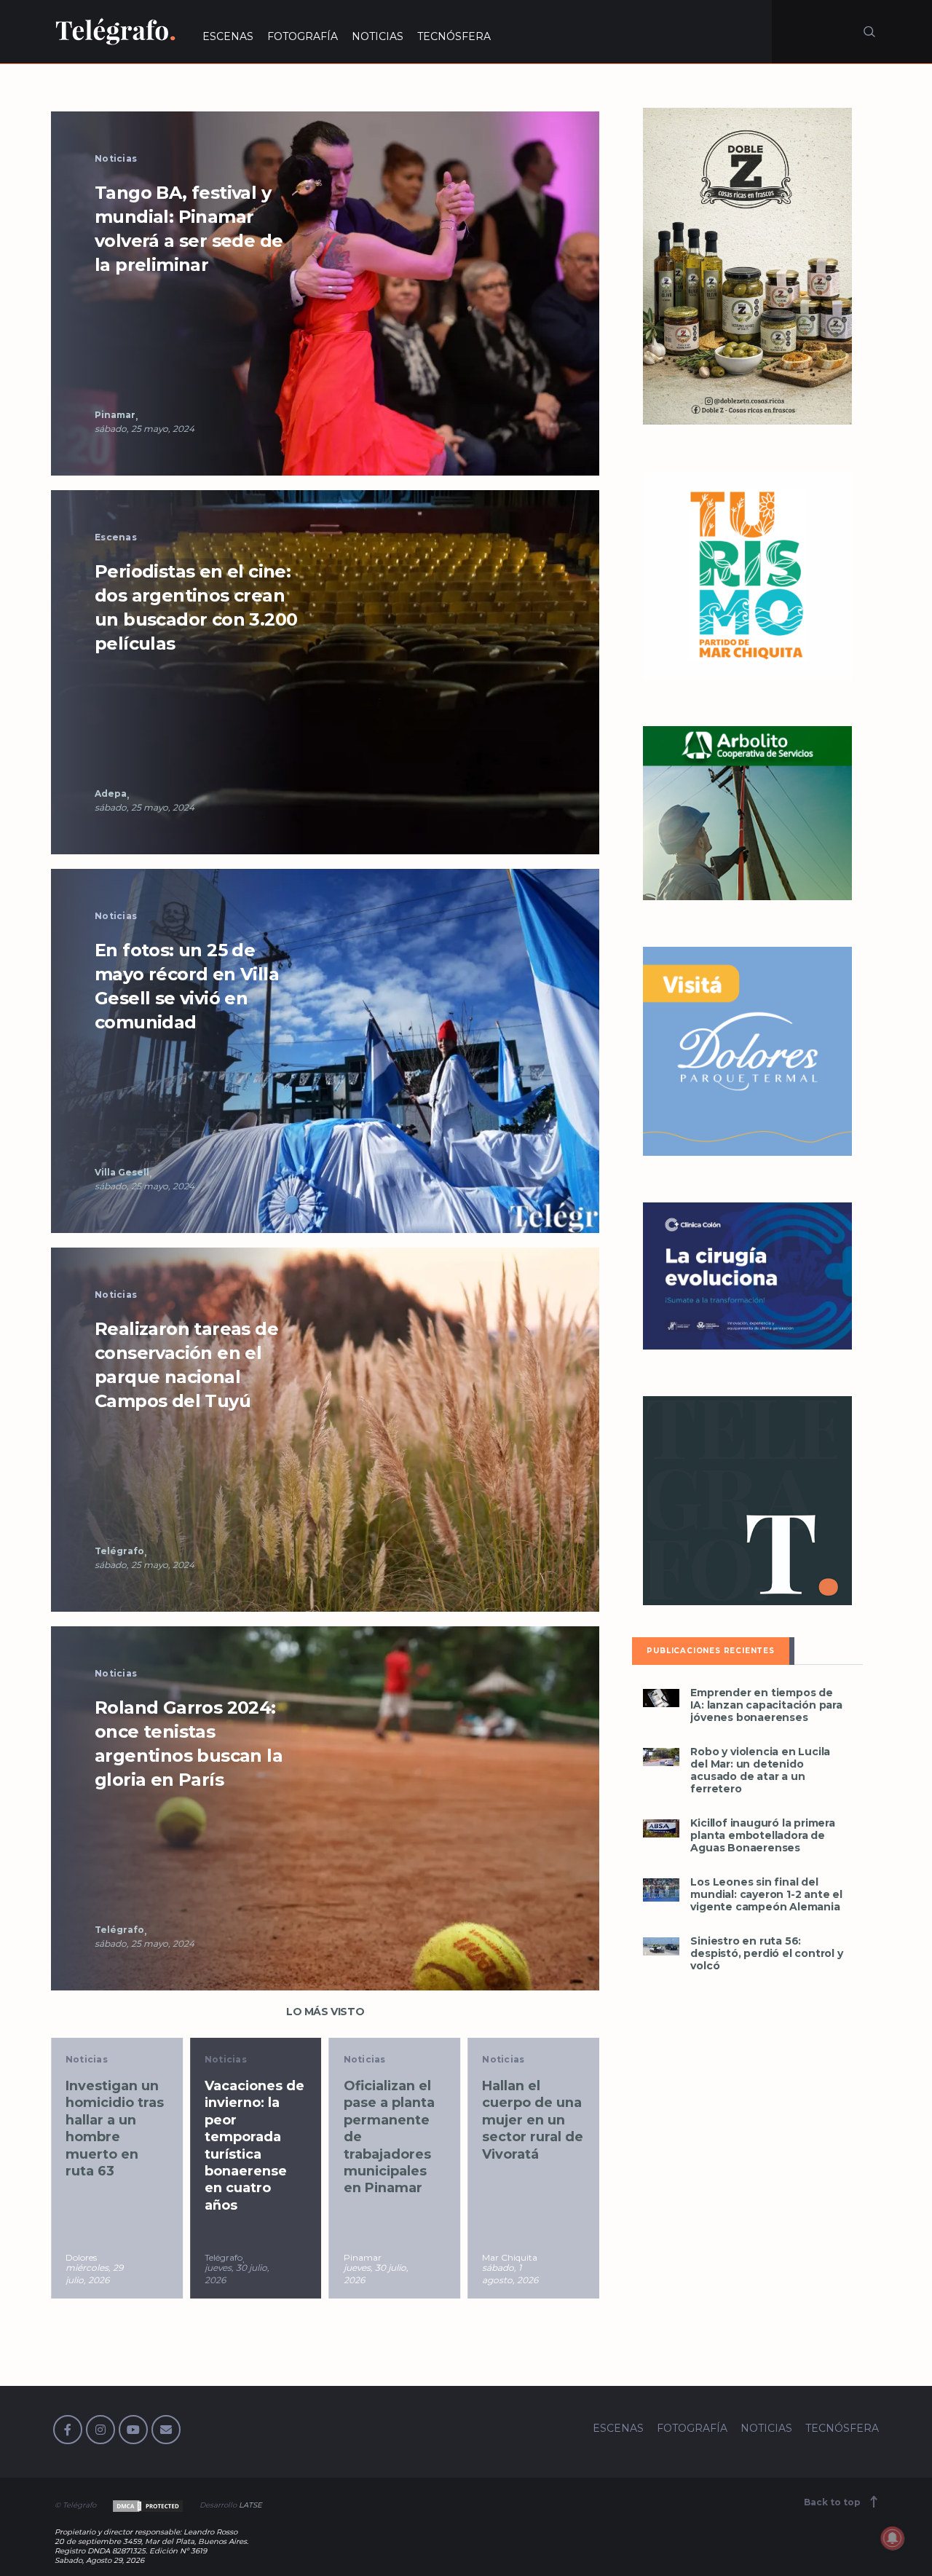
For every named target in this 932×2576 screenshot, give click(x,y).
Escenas (116, 537)
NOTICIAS (378, 36)
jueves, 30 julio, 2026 (237, 2274)
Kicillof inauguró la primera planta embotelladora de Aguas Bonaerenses (762, 1836)
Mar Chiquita (510, 2257)
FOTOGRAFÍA (303, 36)
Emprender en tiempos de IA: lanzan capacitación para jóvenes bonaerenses (766, 1705)
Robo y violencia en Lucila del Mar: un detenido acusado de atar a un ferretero (760, 1770)
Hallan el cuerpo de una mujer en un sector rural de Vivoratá (533, 2120)
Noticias (116, 158)
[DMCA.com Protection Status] (147, 2505)
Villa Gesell (122, 1172)
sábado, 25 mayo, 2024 (145, 429)
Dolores (81, 2257)
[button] (325, 292)
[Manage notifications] (893, 2538)
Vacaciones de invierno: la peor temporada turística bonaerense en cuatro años (254, 2146)
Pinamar (115, 415)
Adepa (111, 793)
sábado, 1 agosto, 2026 (510, 2274)
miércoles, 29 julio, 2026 (94, 2274)
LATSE (250, 2505)
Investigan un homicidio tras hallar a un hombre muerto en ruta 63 (115, 2128)
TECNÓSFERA (454, 36)
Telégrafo (119, 1551)
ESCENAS (228, 36)
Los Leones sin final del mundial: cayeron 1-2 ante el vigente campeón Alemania (766, 1895)
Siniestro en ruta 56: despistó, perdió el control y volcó (766, 1954)
